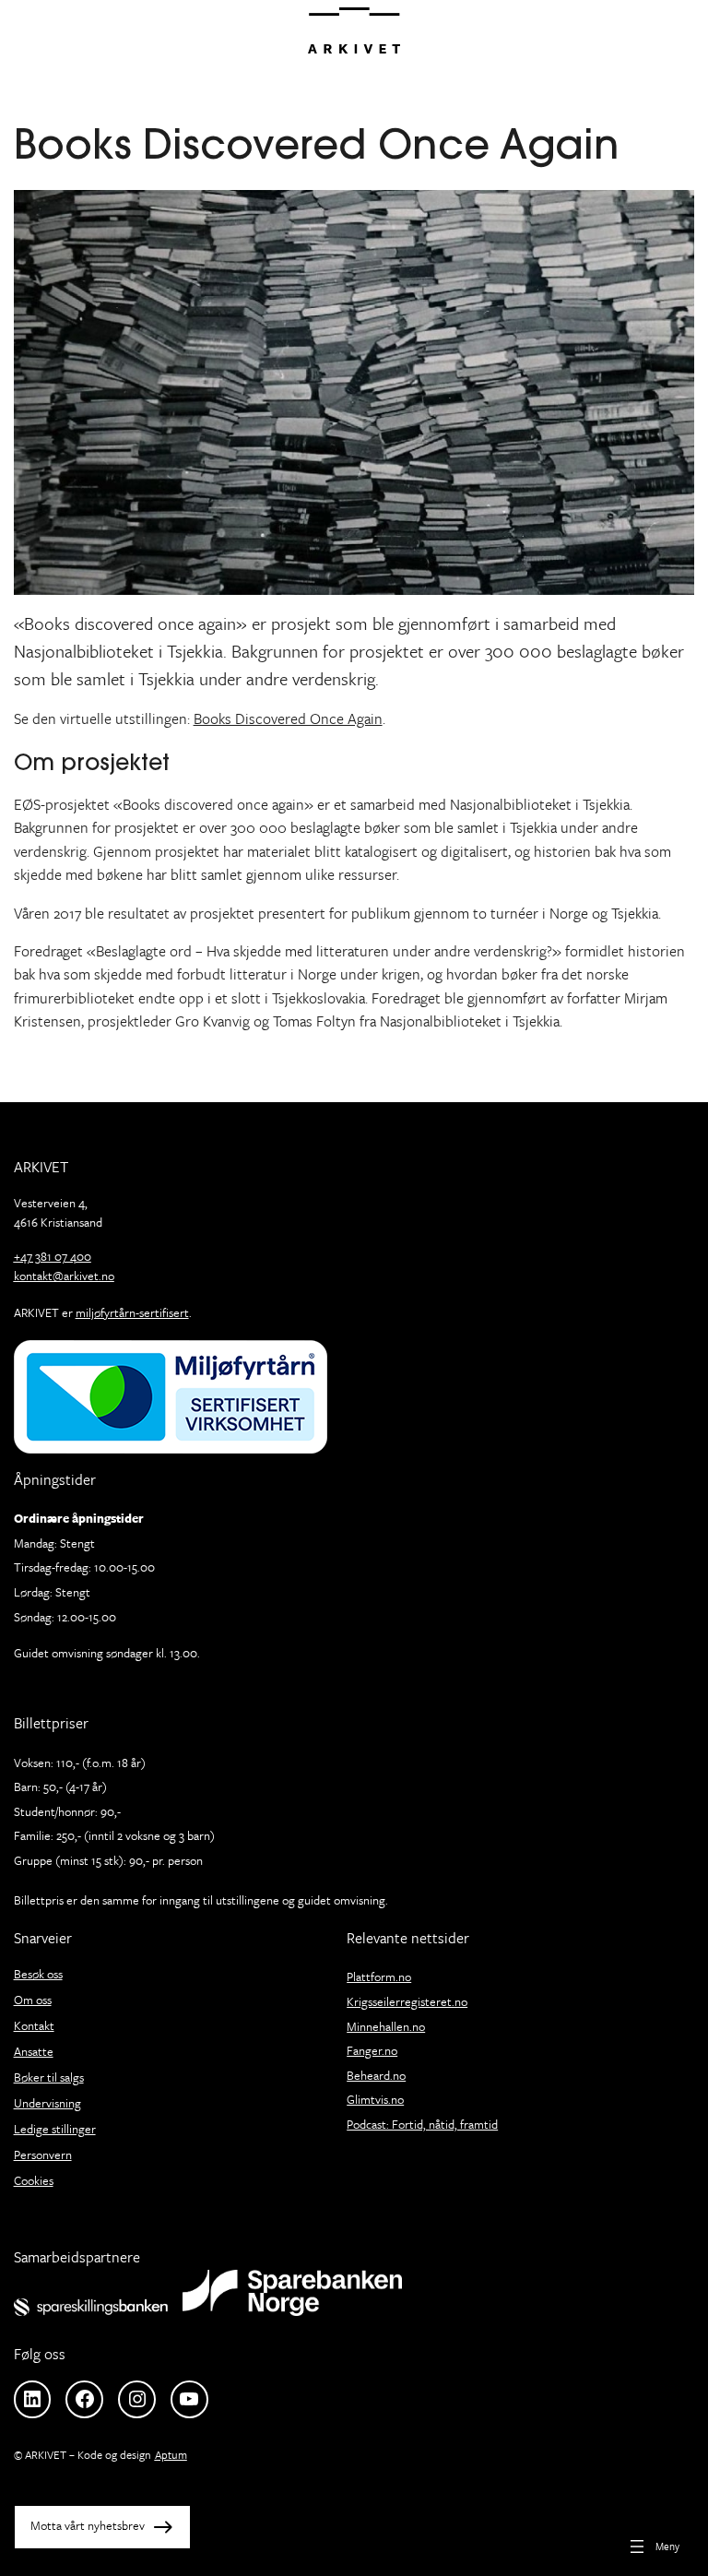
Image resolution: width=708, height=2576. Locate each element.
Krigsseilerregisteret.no (407, 2001)
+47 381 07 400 (53, 1256)
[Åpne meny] (653, 2546)
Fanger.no (372, 2050)
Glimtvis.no (375, 2099)
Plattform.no (379, 1977)
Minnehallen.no (386, 2026)
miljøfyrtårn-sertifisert (132, 1312)
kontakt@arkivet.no (64, 1276)
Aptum (171, 2454)
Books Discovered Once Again (288, 718)
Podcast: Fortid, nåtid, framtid (422, 2124)
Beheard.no (376, 2075)
